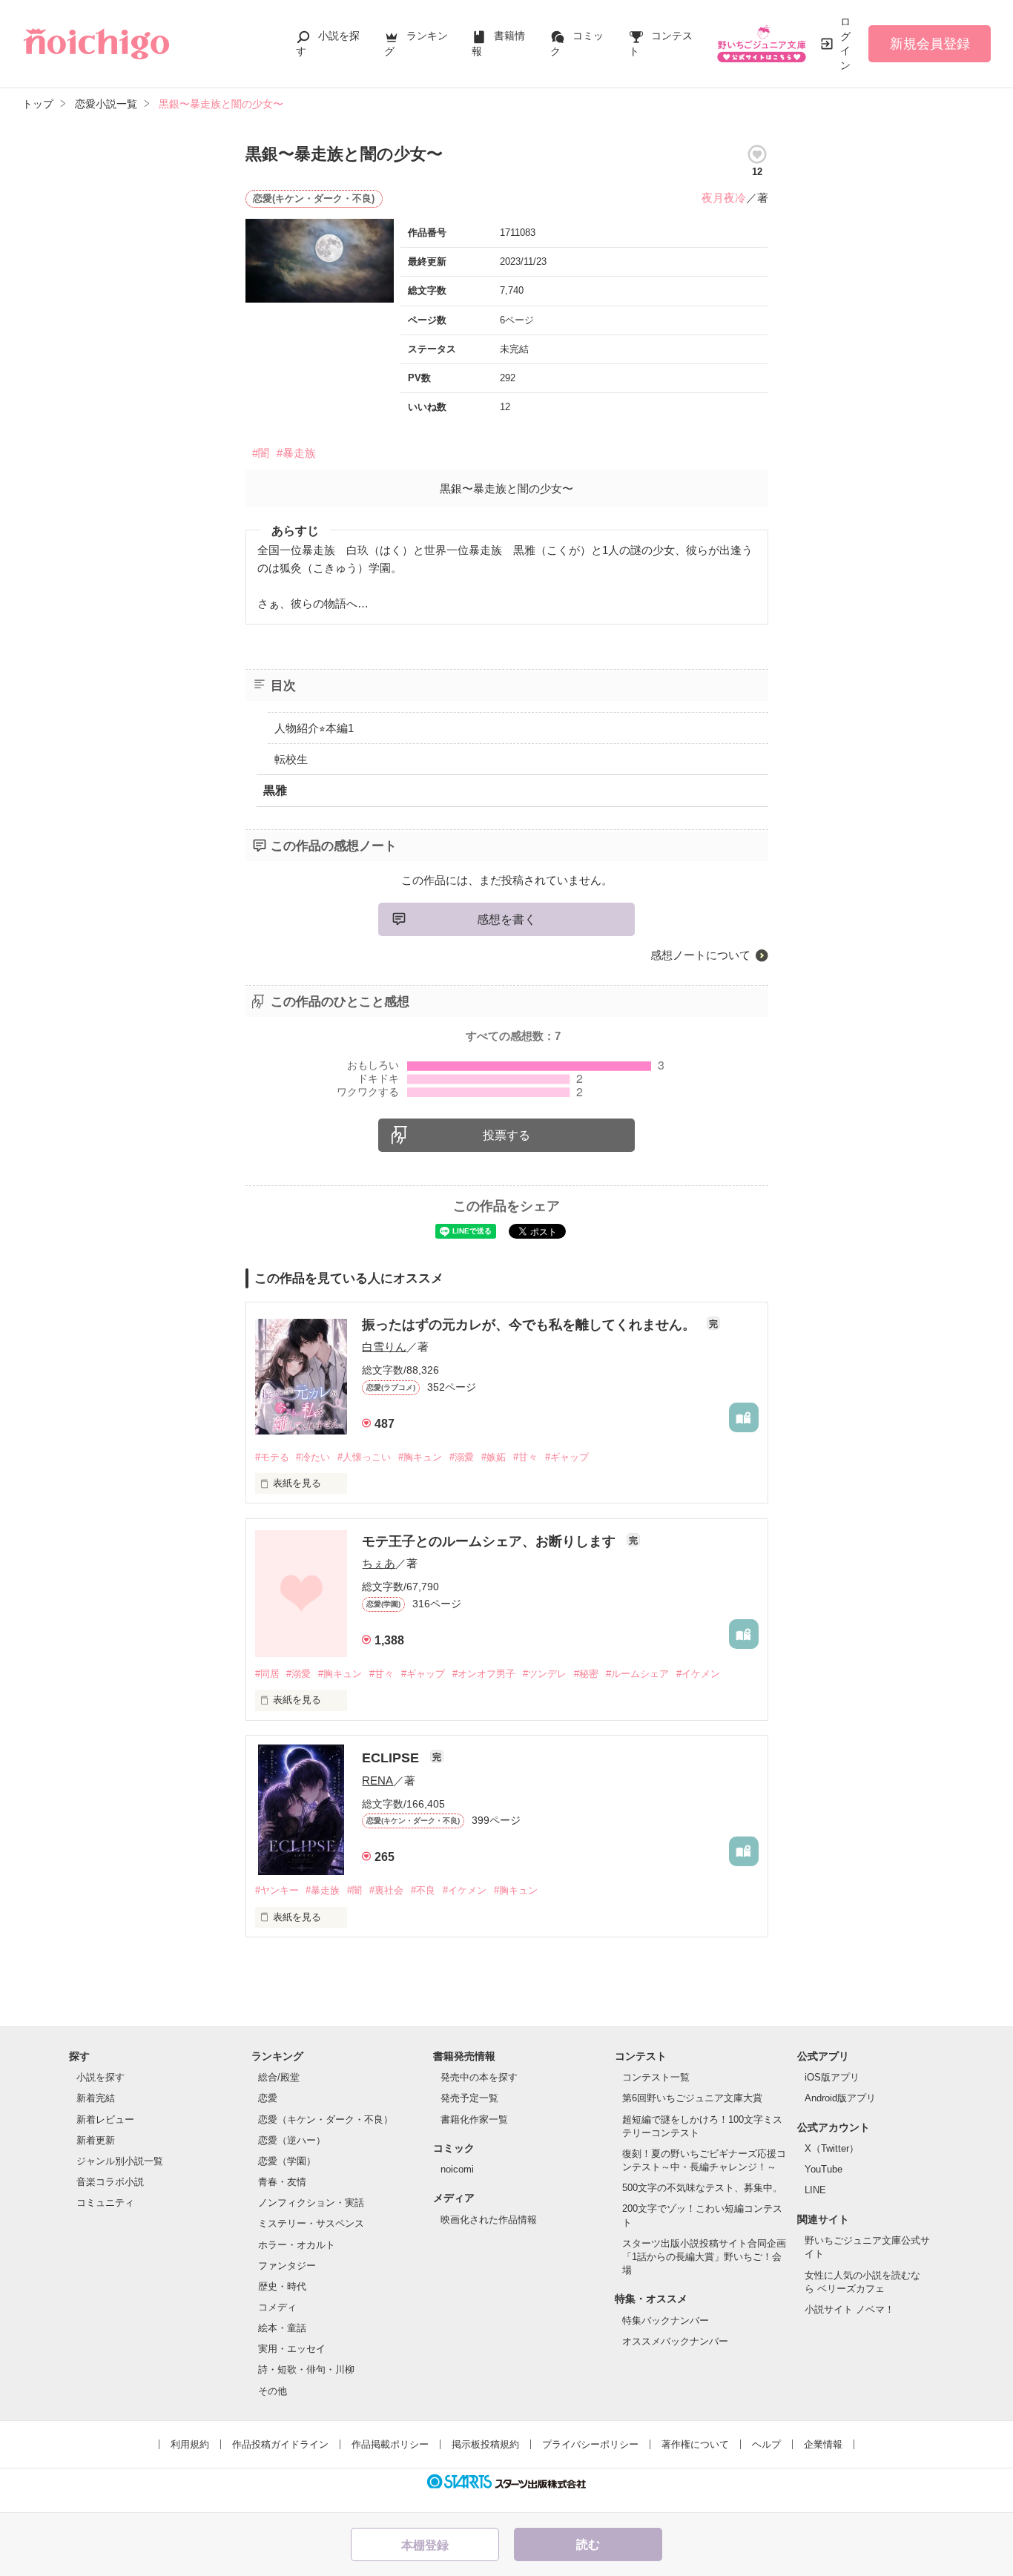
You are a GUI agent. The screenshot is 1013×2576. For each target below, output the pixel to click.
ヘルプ (766, 2444)
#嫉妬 (494, 1457)
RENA (377, 1781)
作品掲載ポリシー (390, 2444)
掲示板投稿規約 (485, 2444)
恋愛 (268, 2098)
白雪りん (384, 1347)
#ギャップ (567, 1457)
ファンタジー (287, 2266)
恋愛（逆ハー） (292, 2140)
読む (588, 2544)
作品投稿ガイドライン (280, 2444)
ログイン (845, 43)
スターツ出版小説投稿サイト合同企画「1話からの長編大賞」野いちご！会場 (704, 2257)
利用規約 (190, 2444)
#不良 (423, 1890)
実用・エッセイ (292, 2349)
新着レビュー (105, 2119)
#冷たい (313, 1457)
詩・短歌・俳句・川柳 (306, 2369)
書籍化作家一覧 (474, 2119)
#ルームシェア (637, 1674)
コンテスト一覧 (656, 2077)
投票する (506, 1135)
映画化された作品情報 (489, 2220)
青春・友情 (282, 2182)
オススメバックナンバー (675, 2341)
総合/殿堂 (279, 2077)
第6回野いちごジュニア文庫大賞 (692, 2098)
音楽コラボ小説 (110, 2182)
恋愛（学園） (287, 2161)
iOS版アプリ (832, 2077)
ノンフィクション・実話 (311, 2203)
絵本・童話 (282, 2328)
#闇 (261, 453)
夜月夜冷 (724, 198)
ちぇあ (379, 1563)
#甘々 (525, 1457)
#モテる (272, 1457)
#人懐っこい (364, 1457)
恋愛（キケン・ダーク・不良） (326, 2119)
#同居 (267, 1674)
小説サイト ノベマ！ (849, 2309)
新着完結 (96, 2098)
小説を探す (100, 2077)
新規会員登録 (930, 44)
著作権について (695, 2444)
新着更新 (96, 2140)
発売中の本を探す (479, 2077)
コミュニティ (105, 2203)
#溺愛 (462, 1457)
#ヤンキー (277, 1890)
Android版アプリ (840, 2098)
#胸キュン (420, 1457)
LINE (815, 2190)
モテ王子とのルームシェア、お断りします (491, 1541)
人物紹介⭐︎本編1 (314, 728)
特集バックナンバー (666, 2320)
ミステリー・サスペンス (311, 2223)
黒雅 (275, 790)
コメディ (277, 2307)
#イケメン (698, 1674)
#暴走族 (296, 453)
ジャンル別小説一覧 (120, 2161)
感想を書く (506, 919)
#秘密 (586, 1674)
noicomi (457, 2169)
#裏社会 (386, 1890)
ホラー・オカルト (297, 2245)
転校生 (291, 759)
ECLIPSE (392, 1758)
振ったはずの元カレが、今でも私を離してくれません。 (531, 1325)
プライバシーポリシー (590, 2444)
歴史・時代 (282, 2286)
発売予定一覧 (469, 2098)
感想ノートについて (700, 955)
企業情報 (823, 2444)
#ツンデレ (545, 1674)
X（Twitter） (832, 2148)
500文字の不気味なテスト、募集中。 (702, 2188)
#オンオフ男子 (484, 1674)
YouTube (824, 2169)
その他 (273, 2391)
